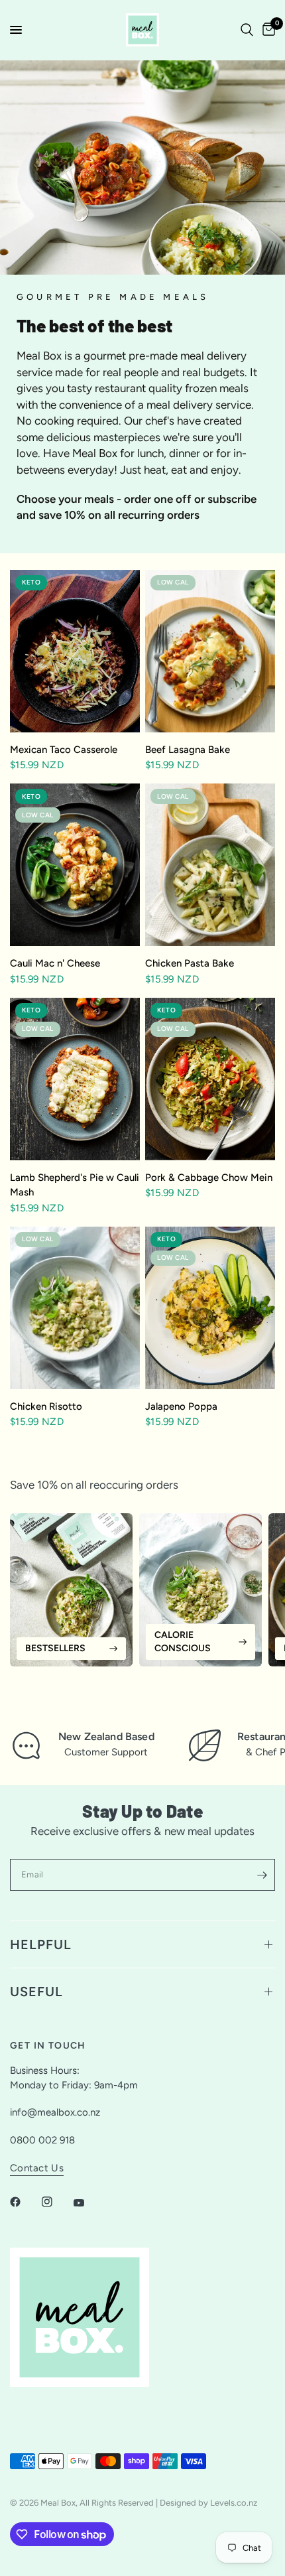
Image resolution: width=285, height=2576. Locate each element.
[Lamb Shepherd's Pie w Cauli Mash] (75, 1079)
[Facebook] (25, 2202)
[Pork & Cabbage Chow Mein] (210, 1079)
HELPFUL (41, 1944)
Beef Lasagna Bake (188, 750)
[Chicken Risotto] (75, 1308)
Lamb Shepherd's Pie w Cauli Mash (75, 1185)
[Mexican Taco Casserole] (75, 651)
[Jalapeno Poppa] (210, 1308)
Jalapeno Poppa (183, 1406)
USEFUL (36, 1992)
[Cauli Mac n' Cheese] (75, 865)
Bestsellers (55, 1648)
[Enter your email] (262, 1875)
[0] (266, 30)
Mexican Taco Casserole (64, 750)
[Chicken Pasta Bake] (210, 865)
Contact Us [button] (37, 2168)
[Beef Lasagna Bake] (210, 651)
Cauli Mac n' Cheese (55, 963)
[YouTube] (88, 2203)
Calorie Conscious (183, 1642)
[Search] (247, 30)
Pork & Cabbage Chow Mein (209, 1178)
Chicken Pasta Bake (190, 963)
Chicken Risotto (46, 1406)
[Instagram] (56, 2202)
